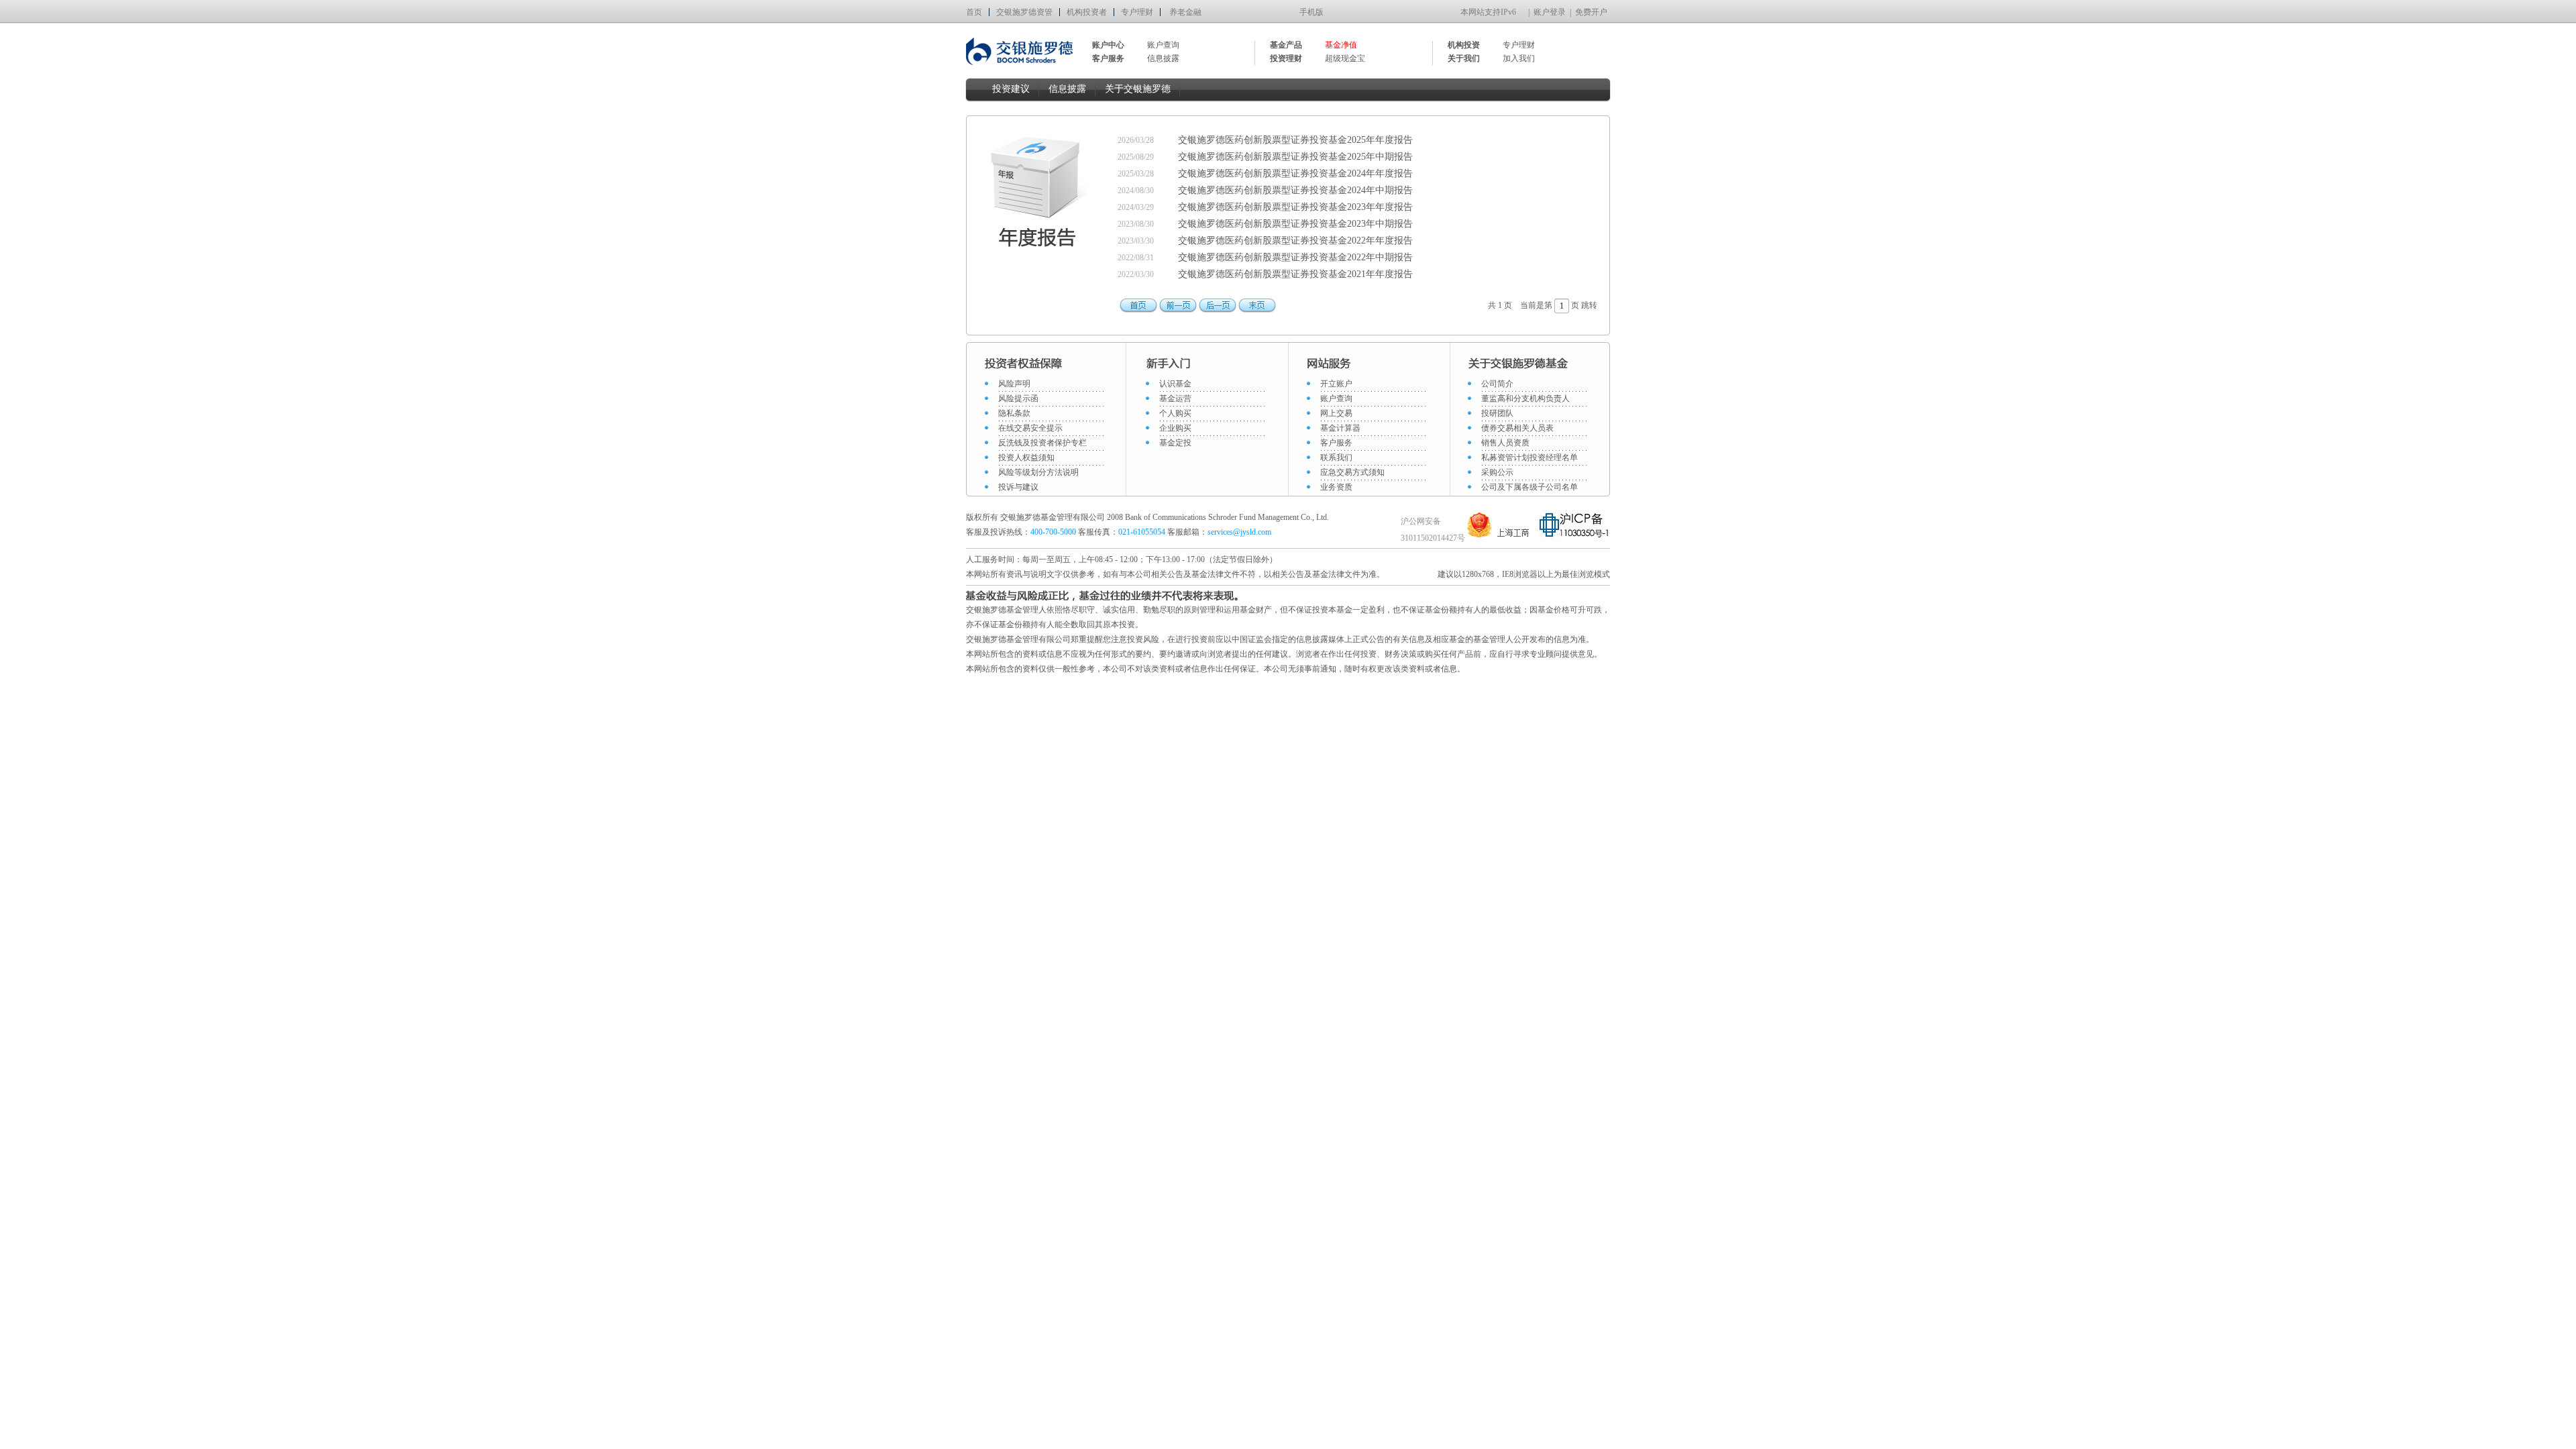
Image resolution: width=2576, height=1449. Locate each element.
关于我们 (1464, 58)
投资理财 (1286, 58)
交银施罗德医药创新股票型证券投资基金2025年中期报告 (1295, 157)
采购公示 (1497, 472)
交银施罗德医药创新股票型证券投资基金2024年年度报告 (1295, 173)
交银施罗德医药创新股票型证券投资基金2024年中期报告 (1295, 190)
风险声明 (1014, 384)
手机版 (1311, 12)
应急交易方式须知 (1352, 472)
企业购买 (1175, 428)
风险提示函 (1018, 398)
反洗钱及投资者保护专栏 (1042, 443)
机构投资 (1464, 45)
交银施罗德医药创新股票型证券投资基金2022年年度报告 (1295, 240)
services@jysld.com (1240, 532)
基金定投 (1175, 443)
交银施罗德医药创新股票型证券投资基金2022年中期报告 (1295, 257)
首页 (974, 12)
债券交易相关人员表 (1517, 428)
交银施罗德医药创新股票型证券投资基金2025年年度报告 (1295, 140)
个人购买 (1175, 413)
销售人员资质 (1505, 443)
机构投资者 (1087, 12)
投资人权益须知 (1026, 458)
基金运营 (1175, 398)
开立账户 (1336, 384)
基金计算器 (1340, 428)
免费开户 (1591, 12)
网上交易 (1336, 413)
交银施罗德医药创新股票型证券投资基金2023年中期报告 (1295, 224)
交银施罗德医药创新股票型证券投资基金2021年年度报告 (1295, 274)
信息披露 (1163, 58)
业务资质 (1336, 487)
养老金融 (1185, 12)
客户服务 (1336, 443)
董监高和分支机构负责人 (1525, 398)
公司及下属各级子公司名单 (1529, 487)
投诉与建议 (1018, 487)
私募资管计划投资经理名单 (1529, 458)
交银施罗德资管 (1024, 12)
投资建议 (1011, 89)
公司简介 (1497, 384)
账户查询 (1163, 45)
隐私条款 (1014, 413)
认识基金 (1175, 384)
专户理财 (1137, 12)
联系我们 (1336, 458)
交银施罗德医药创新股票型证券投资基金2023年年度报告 (1295, 207)
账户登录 (1550, 12)
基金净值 (1341, 45)
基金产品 (1286, 45)
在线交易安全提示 (1030, 428)
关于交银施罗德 (1138, 89)
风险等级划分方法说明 (1038, 472)
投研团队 (1497, 413)
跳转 (1589, 305)
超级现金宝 (1345, 58)
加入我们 (1519, 58)
